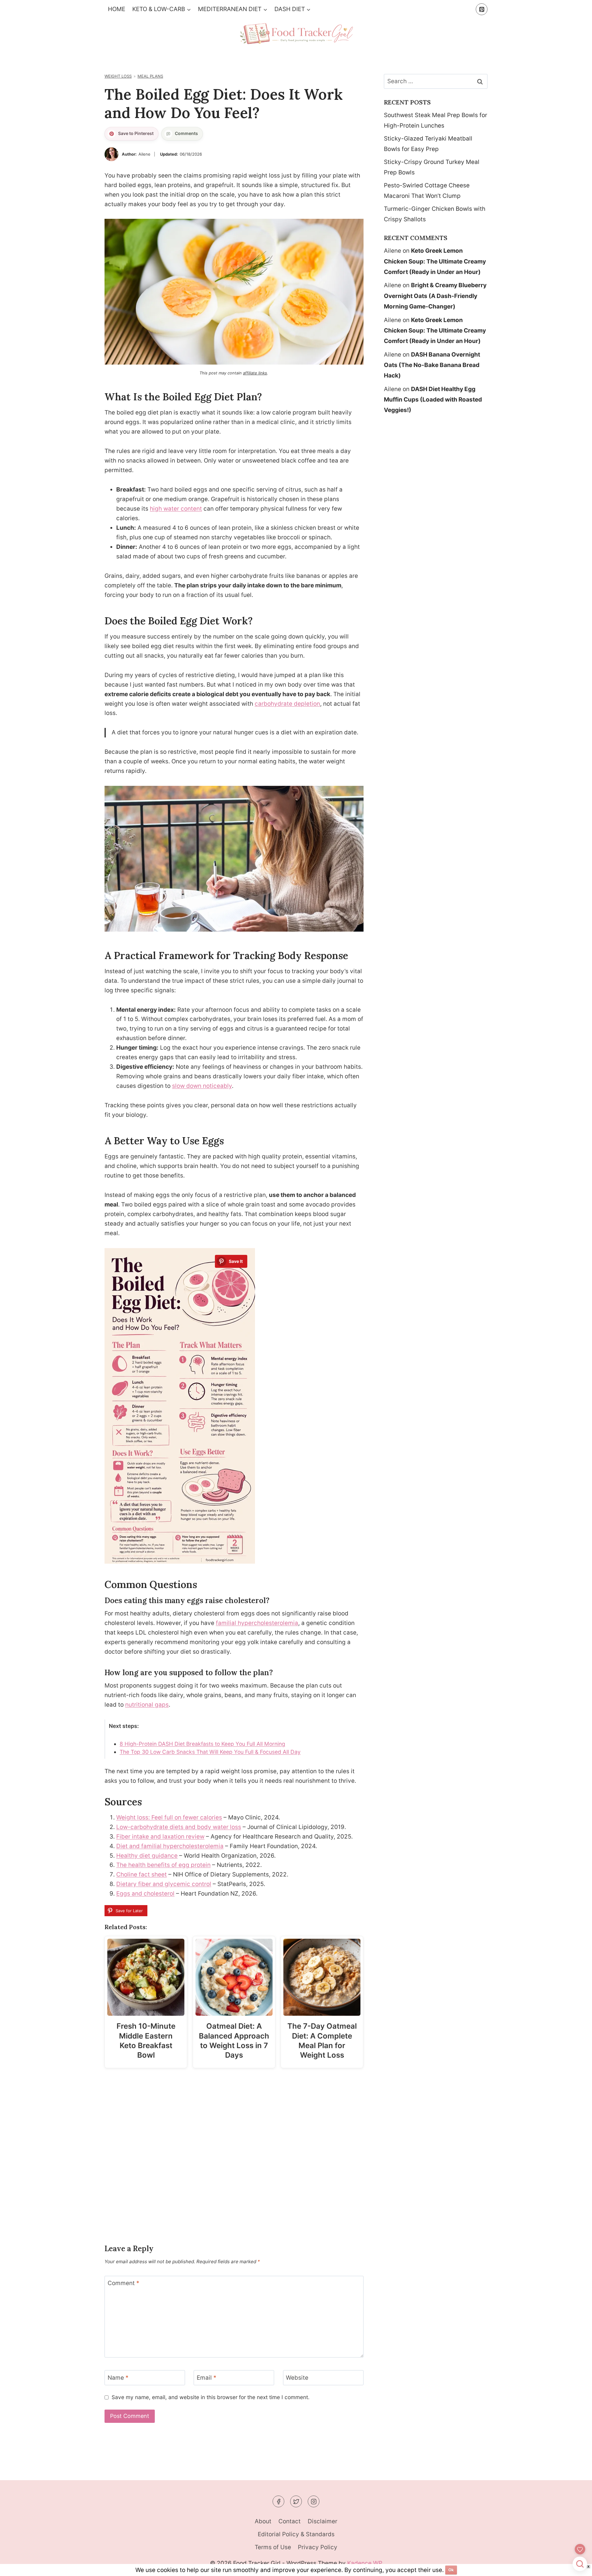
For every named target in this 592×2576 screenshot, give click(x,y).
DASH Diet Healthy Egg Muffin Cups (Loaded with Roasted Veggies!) (433, 400)
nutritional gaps (147, 1705)
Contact (290, 2521)
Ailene (144, 154)
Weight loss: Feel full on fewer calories (169, 1817)
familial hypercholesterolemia (257, 1623)
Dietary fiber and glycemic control (164, 1884)
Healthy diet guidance (147, 1856)
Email (207, 2378)
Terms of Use (273, 2547)
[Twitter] (296, 2501)
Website (297, 2378)
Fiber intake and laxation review (160, 1837)
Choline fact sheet (142, 1874)
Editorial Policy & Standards (296, 2534)
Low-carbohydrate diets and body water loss (179, 1827)
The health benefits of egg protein (163, 1865)
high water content (176, 509)
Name (118, 2378)
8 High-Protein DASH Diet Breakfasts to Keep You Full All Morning (202, 1744)
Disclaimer (323, 2521)
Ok (451, 2570)
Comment (123, 2283)
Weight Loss (118, 76)
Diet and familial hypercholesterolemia (170, 1846)
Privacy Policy (318, 2547)
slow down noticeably (202, 1086)
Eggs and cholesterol (145, 1894)
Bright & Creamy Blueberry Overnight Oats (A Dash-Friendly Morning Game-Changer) (435, 296)
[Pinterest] (482, 9)
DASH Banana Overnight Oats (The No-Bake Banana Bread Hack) (432, 365)
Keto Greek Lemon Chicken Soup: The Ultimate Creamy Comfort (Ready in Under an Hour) (435, 261)
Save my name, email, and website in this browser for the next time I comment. (211, 2397)
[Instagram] (314, 2501)
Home (117, 9)
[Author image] (111, 154)
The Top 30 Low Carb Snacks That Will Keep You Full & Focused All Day (210, 1752)
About (263, 2521)
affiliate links (255, 373)
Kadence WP (365, 2563)
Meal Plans (150, 76)
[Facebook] (278, 2501)
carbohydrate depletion (287, 704)
